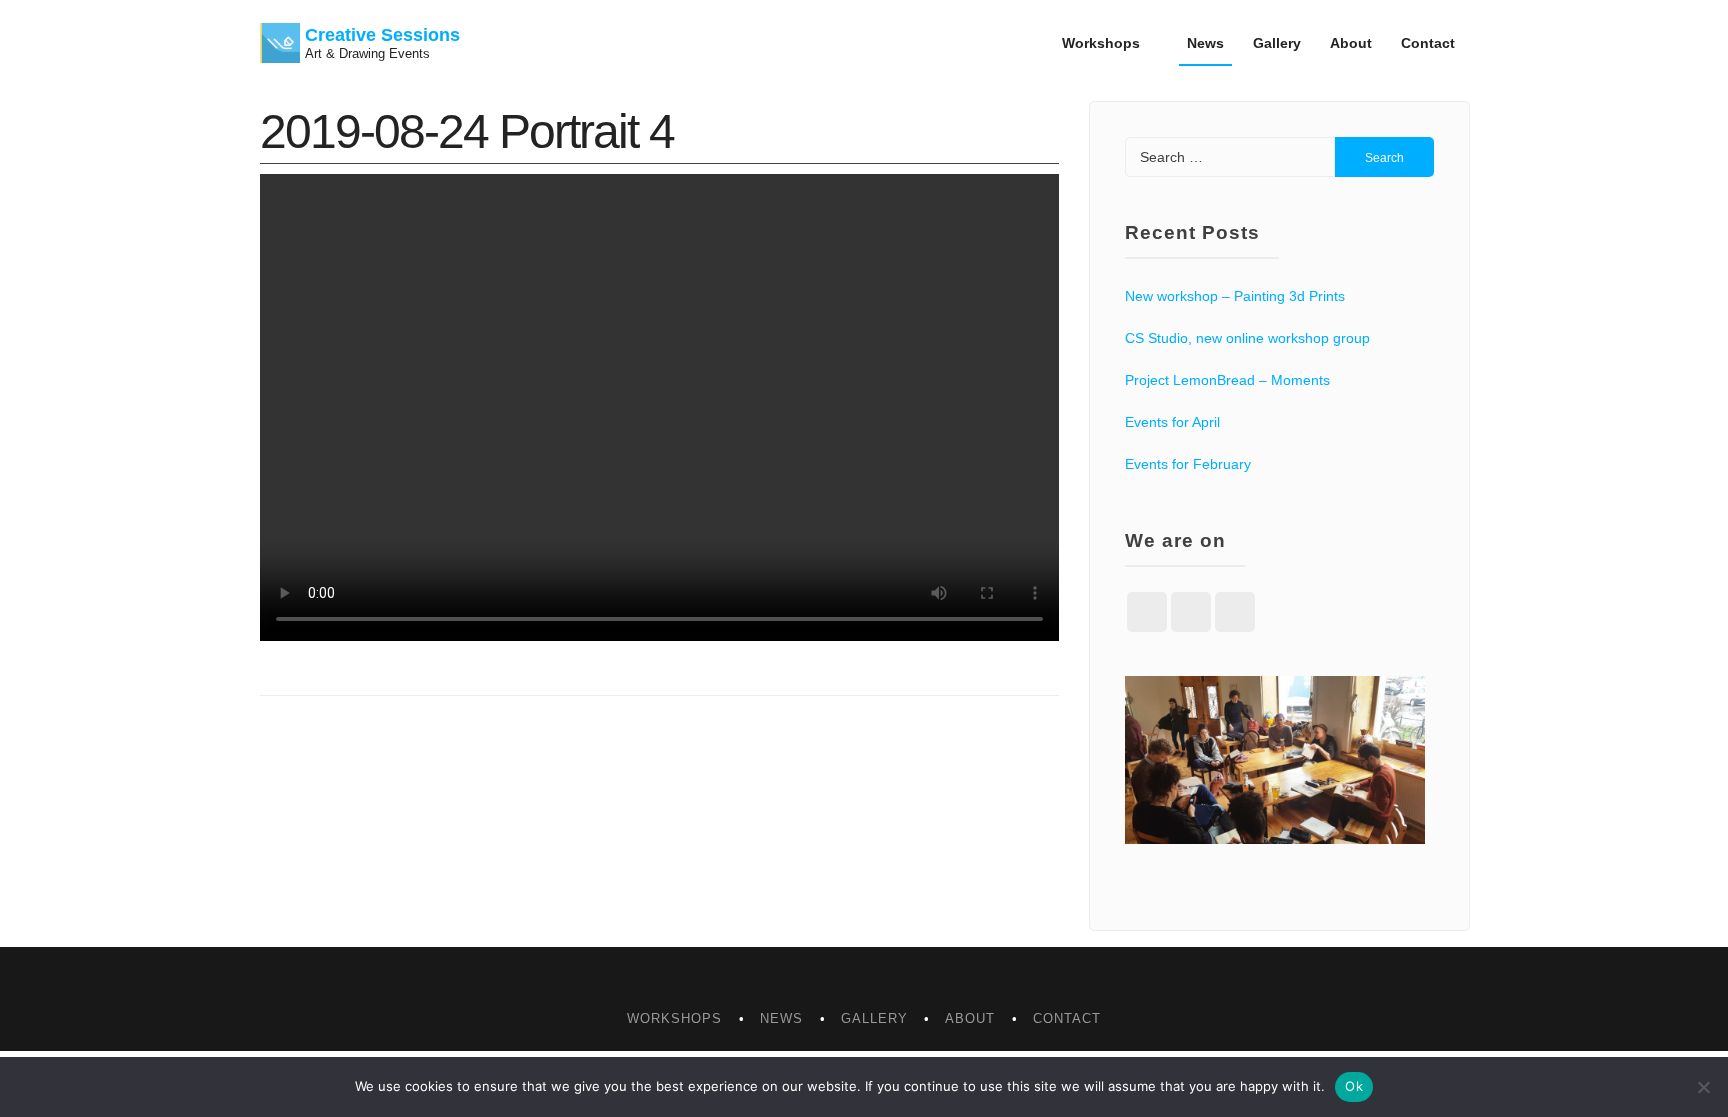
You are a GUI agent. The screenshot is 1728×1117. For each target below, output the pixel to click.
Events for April (1172, 422)
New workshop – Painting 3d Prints (1235, 296)
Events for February (1188, 464)
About (1351, 43)
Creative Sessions (382, 35)
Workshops (1101, 43)
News (1205, 43)
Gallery (1277, 43)
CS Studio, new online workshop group (1247, 338)
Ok (1354, 1086)
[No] (1703, 1087)
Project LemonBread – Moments (1227, 380)
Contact (1428, 43)
